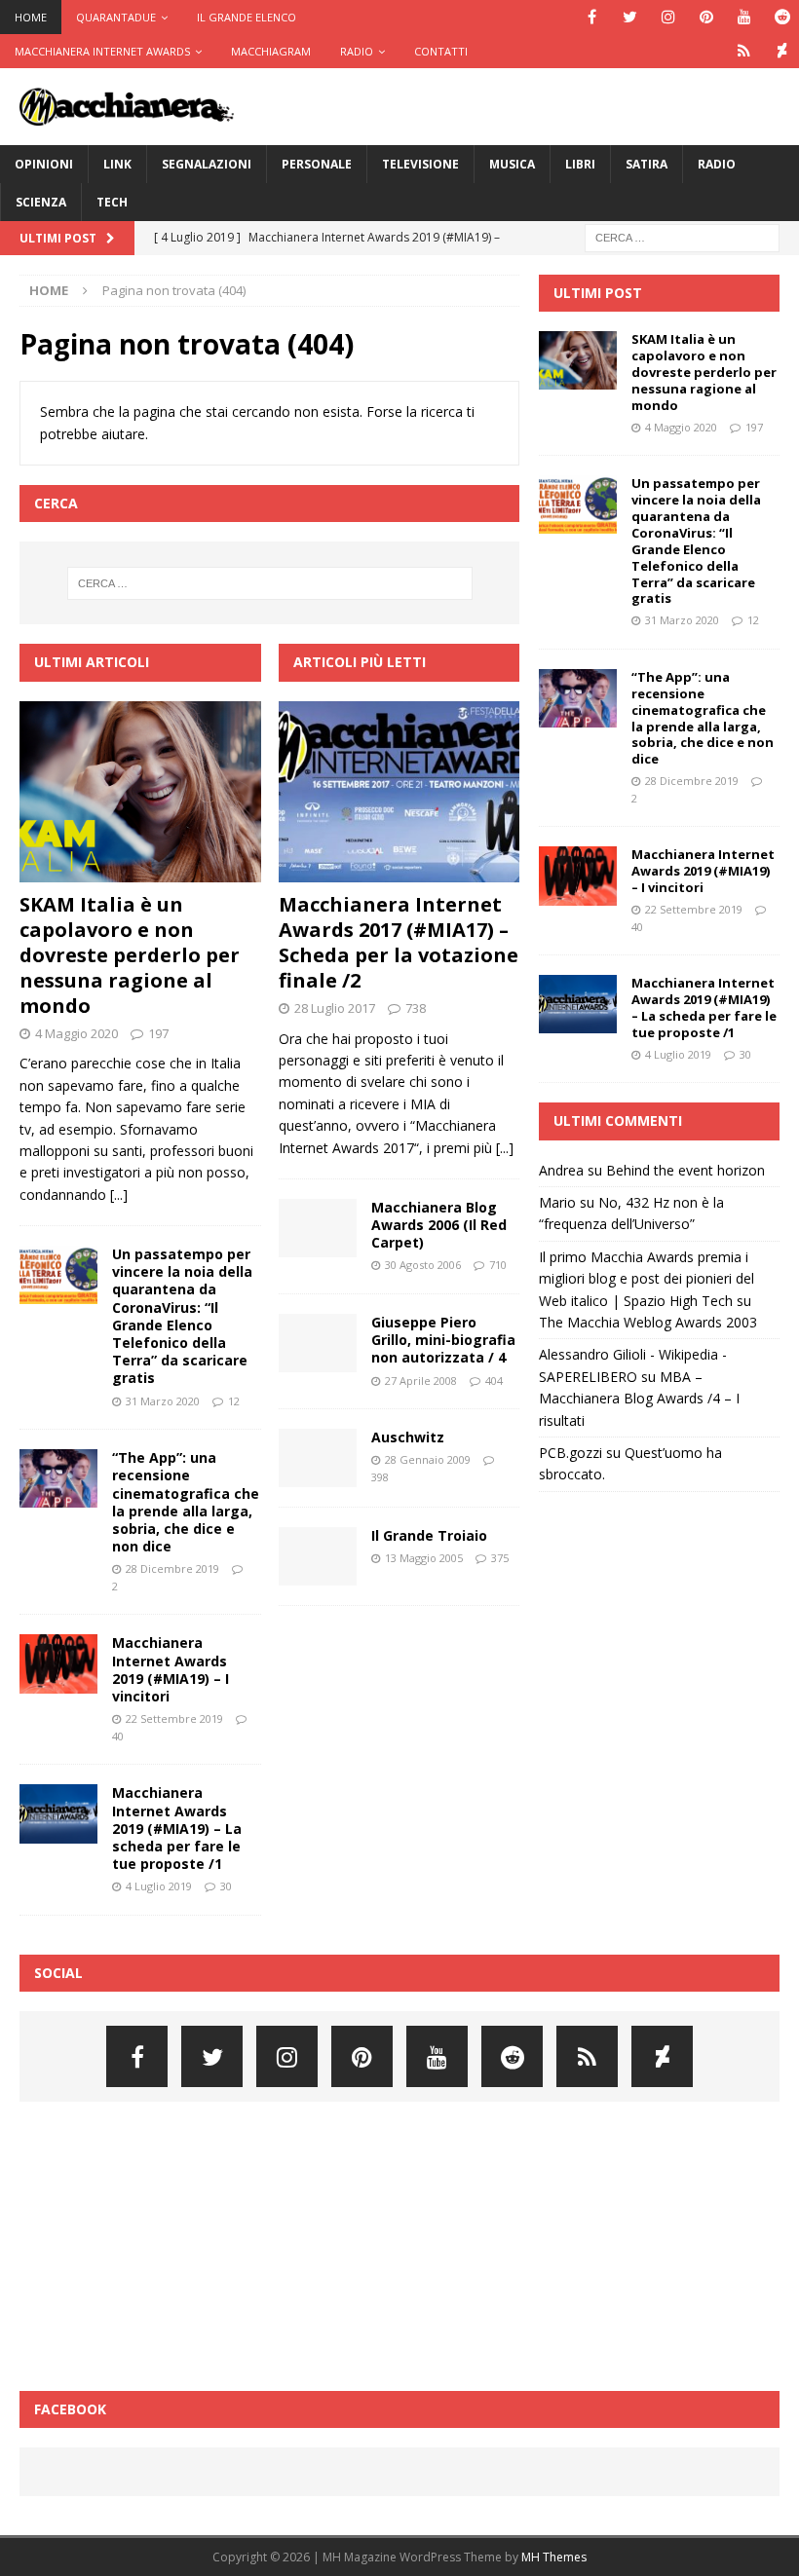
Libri (580, 164)
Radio (357, 51)
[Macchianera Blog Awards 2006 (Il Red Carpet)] (318, 1228)
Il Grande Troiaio (429, 1535)
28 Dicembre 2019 (172, 1568)
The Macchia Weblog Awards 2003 (648, 1322)
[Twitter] (630, 17)
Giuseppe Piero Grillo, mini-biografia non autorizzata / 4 (443, 1340)
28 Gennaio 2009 (428, 1459)
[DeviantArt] (782, 51)
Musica (512, 164)
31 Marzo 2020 (163, 1401)
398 (380, 1477)
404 (494, 1381)
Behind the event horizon (685, 1170)
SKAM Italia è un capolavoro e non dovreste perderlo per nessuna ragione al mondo (130, 955)
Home (31, 17)
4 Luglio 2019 (159, 1886)
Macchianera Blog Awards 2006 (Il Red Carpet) (439, 1225)
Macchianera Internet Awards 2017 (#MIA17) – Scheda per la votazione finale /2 (399, 942)
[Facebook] (592, 17)
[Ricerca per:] (682, 236)
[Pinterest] (706, 17)
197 (158, 1033)
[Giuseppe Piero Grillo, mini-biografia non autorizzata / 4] (318, 1343)
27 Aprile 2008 (421, 1381)
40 (118, 1736)
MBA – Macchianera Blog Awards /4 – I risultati (639, 1399)
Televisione (420, 164)
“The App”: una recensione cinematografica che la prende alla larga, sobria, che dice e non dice (186, 1502)
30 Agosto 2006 (423, 1265)
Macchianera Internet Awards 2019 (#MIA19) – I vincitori (171, 1669)
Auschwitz (408, 1437)
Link (117, 164)
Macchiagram (271, 51)
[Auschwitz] (318, 1458)
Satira (647, 164)
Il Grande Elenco (247, 17)
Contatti (441, 51)
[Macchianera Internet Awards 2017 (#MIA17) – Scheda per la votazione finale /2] (399, 792)
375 (500, 1558)
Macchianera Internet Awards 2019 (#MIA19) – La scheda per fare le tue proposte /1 (177, 1828)
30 (226, 1886)
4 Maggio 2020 (76, 1033)
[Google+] (744, 51)
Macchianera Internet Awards (102, 51)
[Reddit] (782, 17)
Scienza (41, 202)
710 (498, 1265)
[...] (119, 1195)
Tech (112, 202)
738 (416, 1008)
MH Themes (554, 2557)
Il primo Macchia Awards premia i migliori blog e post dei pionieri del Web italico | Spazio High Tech (647, 1279)
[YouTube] (744, 17)
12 (234, 1401)
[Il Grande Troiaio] (318, 1556)
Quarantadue (116, 17)
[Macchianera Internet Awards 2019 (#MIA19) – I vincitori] (58, 1663)
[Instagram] (668, 17)
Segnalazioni (207, 164)
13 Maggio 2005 (424, 1558)
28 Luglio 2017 (335, 1008)
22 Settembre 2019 (174, 1718)
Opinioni (44, 164)
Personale (317, 164)
